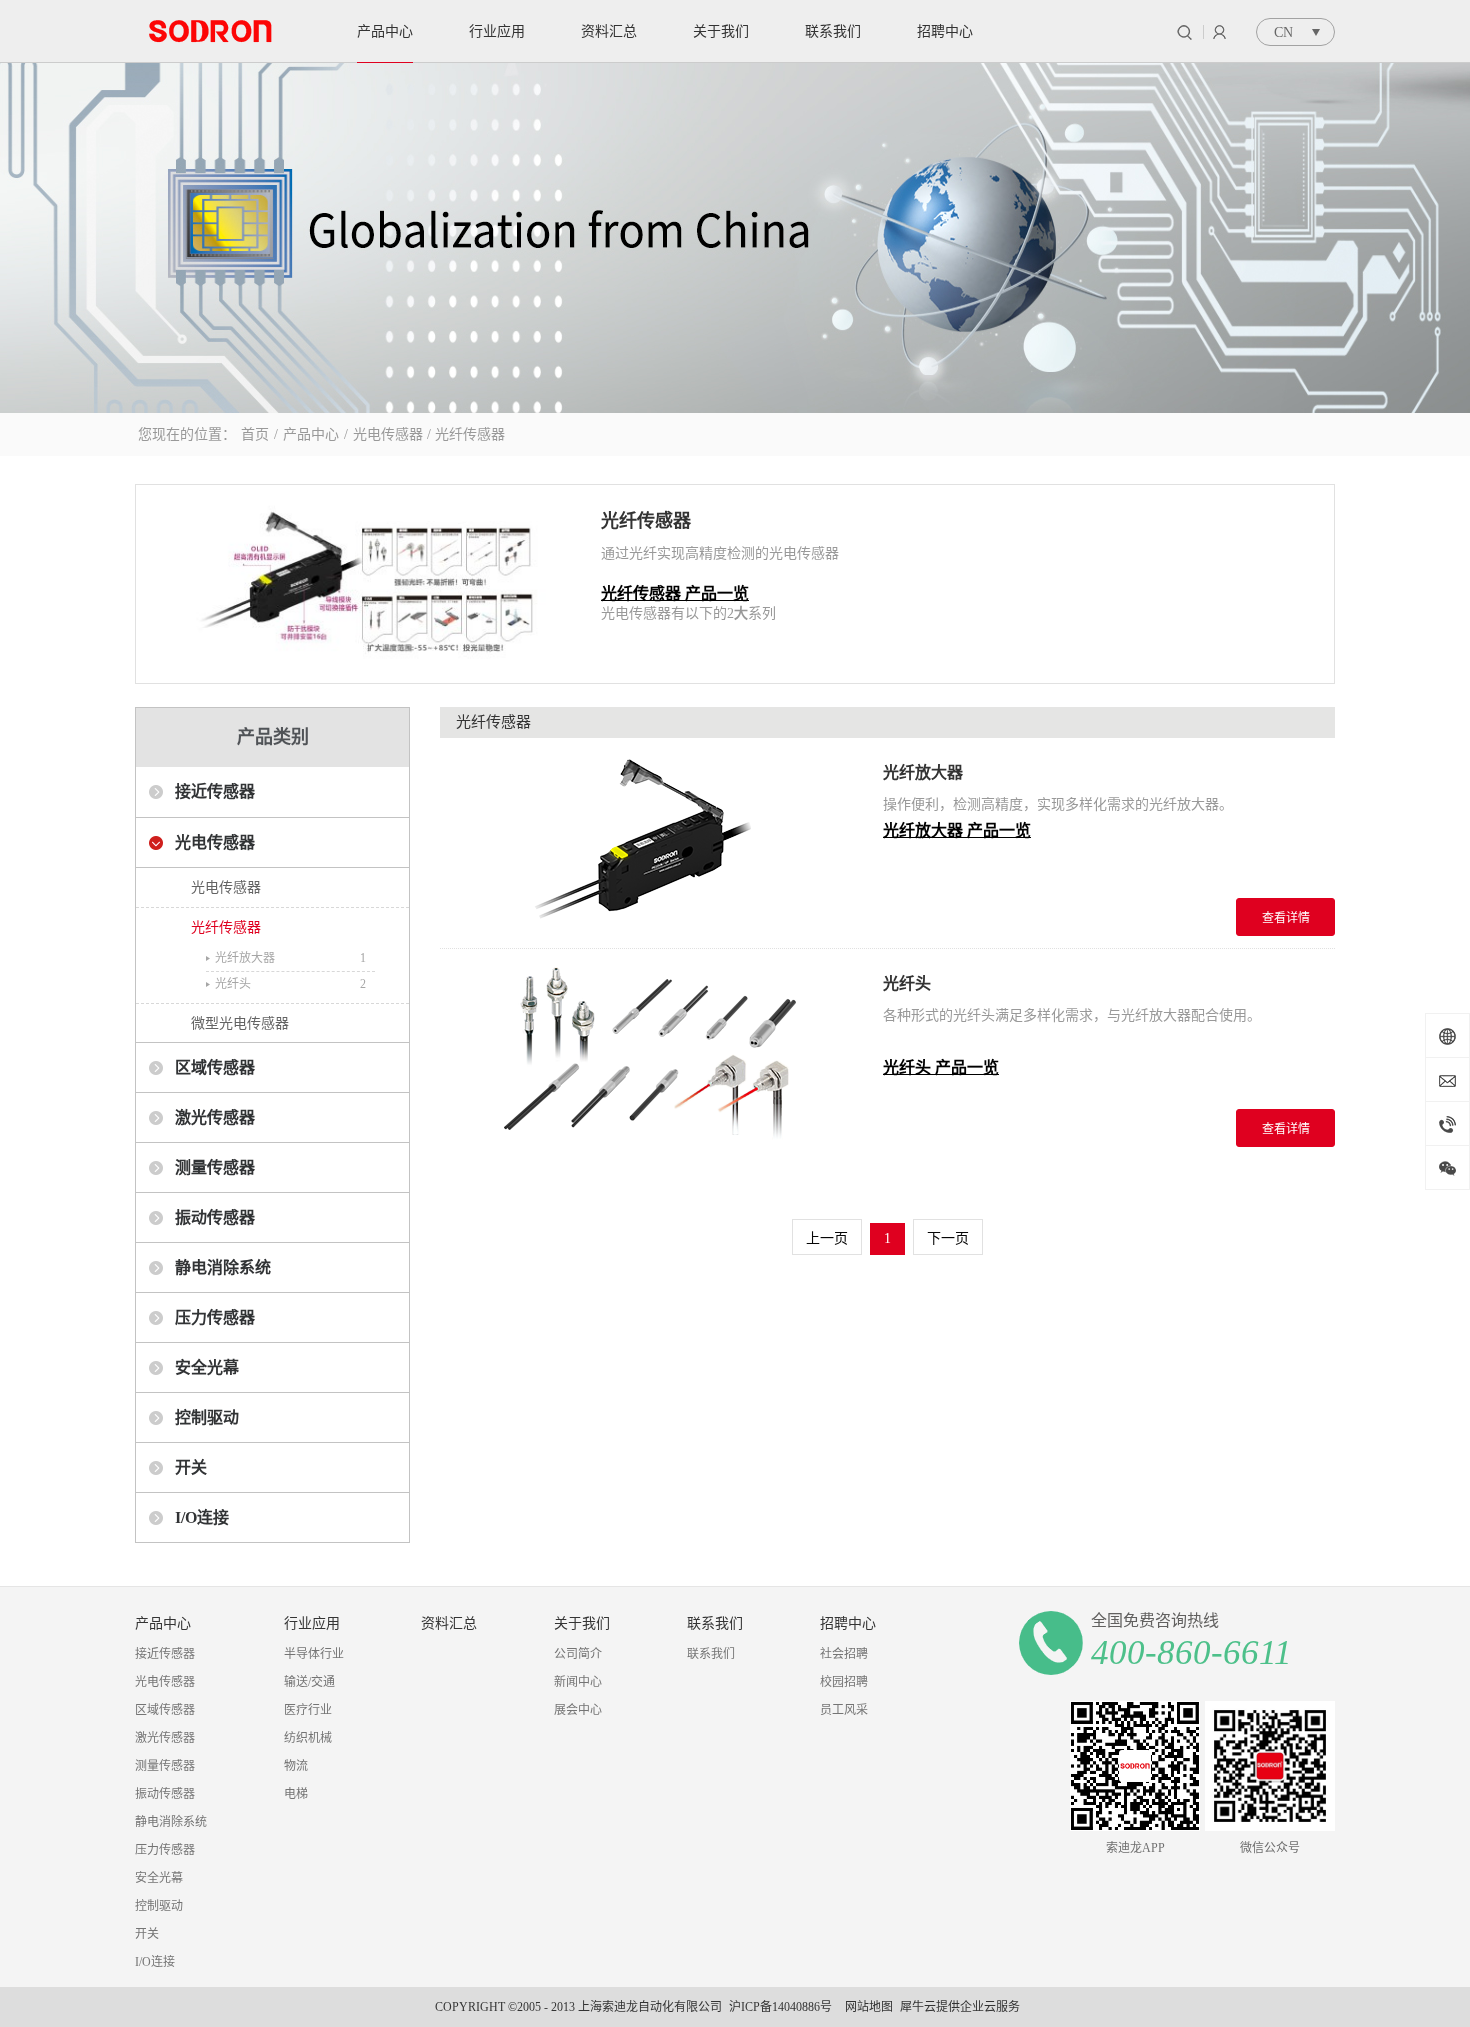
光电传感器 (388, 434)
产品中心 (311, 434)
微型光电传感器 (240, 1023)
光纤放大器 (245, 958)
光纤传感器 (470, 434)
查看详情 (1286, 918)
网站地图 (866, 2007)
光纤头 (233, 984)
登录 (1219, 32)
